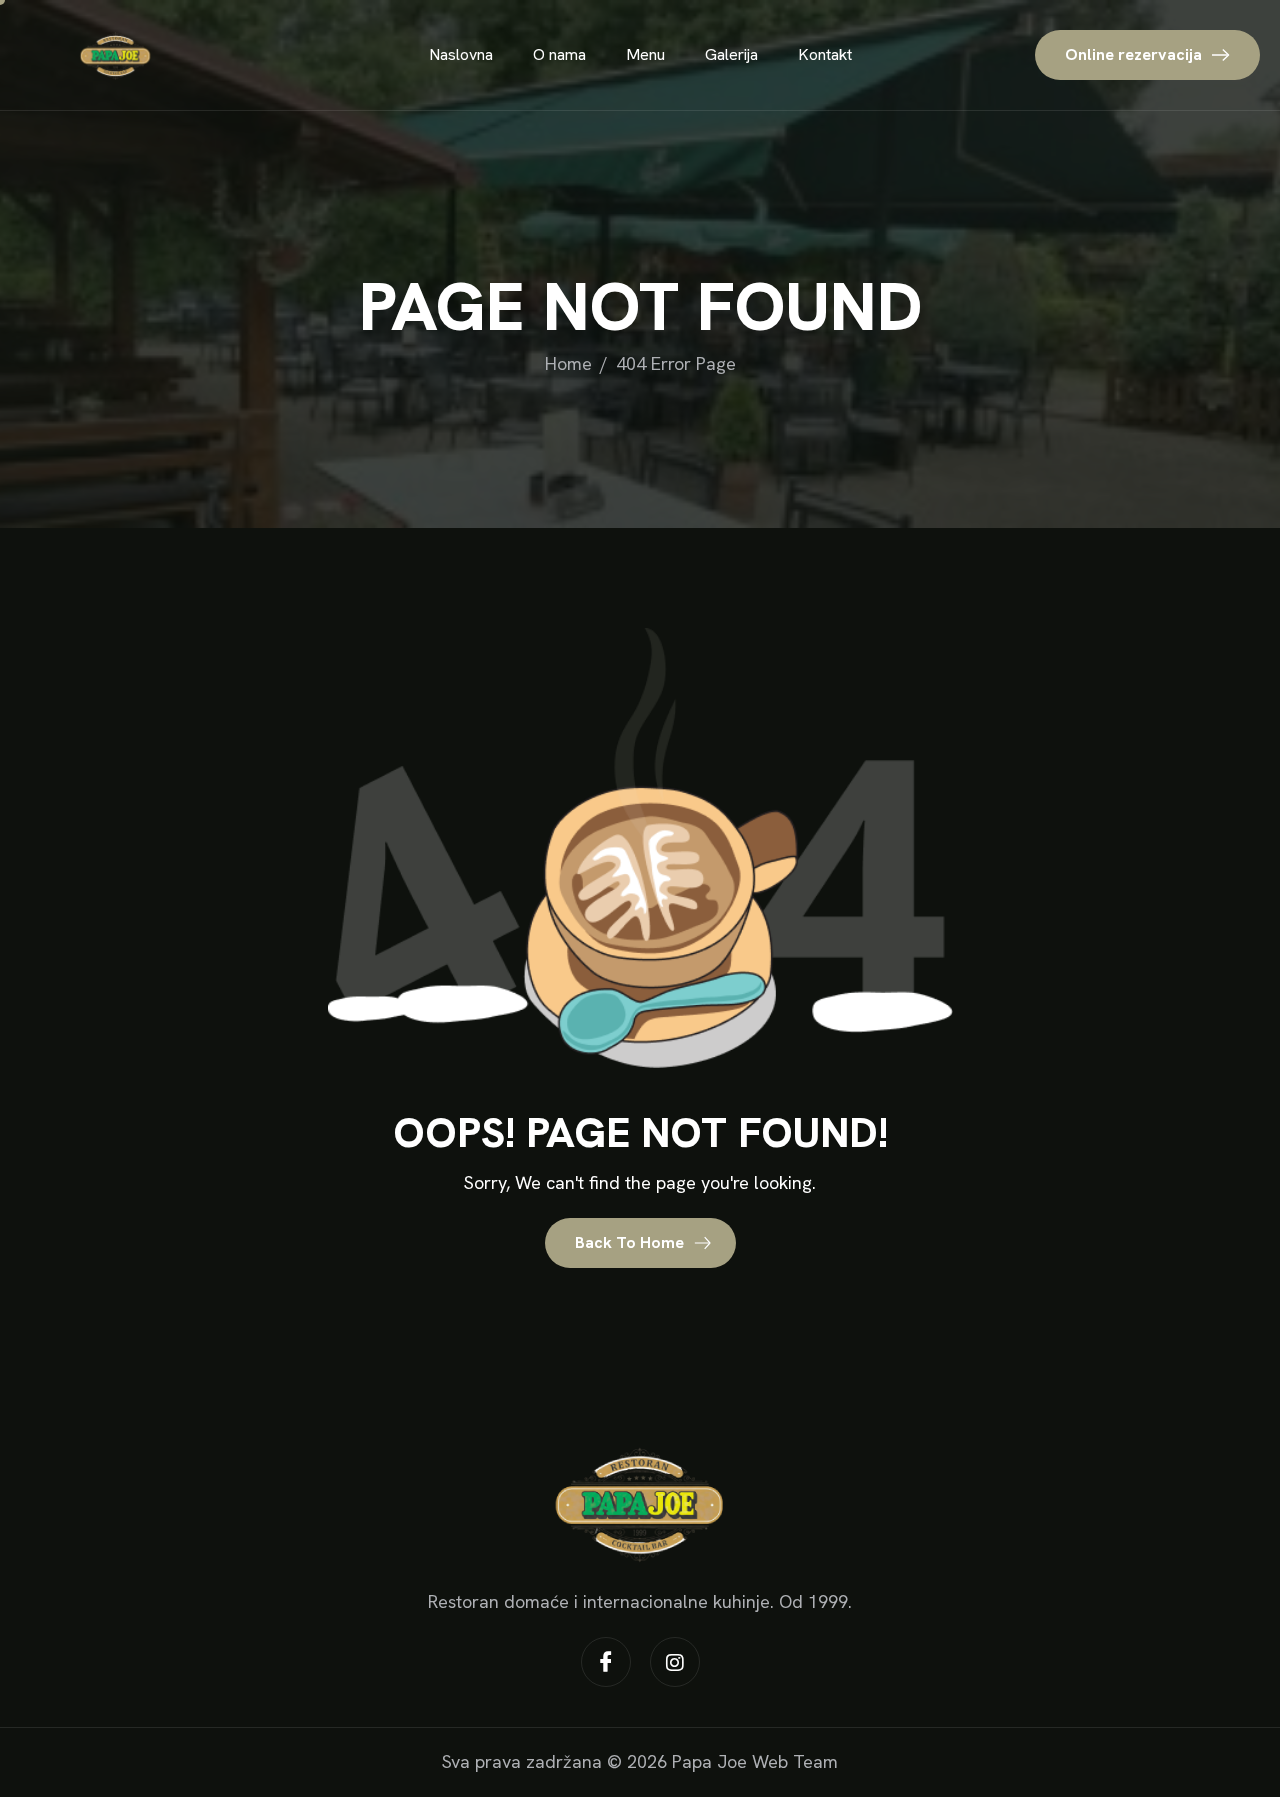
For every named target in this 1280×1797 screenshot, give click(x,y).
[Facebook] (606, 1662)
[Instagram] (675, 1662)
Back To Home (631, 1242)
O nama (559, 54)
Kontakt (825, 54)
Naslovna (461, 54)
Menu (645, 54)
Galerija (731, 54)
